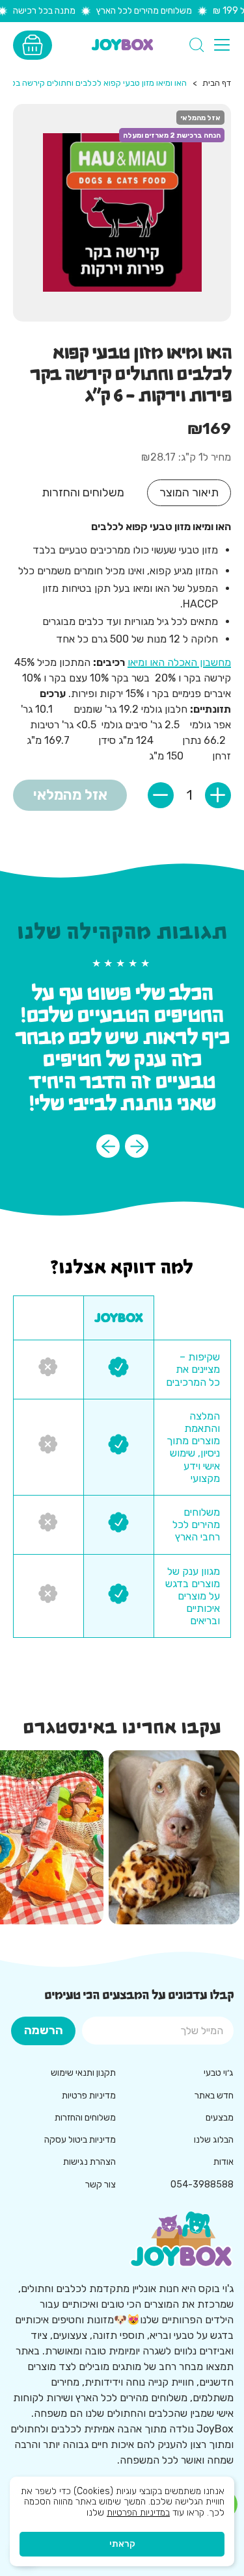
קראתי (122, 2544)
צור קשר (101, 2185)
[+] (218, 795)
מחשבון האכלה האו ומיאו (179, 662)
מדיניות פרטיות (89, 2096)
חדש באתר (214, 2096)
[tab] (189, 493)
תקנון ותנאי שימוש (83, 2073)
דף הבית (217, 83)
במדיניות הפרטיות (138, 2513)
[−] (161, 795)
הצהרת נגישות (89, 2162)
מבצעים (220, 2118)
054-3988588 (202, 2185)
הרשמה (44, 2030)
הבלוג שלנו (214, 2140)
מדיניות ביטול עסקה (80, 2140)
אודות (224, 2162)
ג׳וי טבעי (219, 2073)
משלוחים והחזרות (85, 2118)
